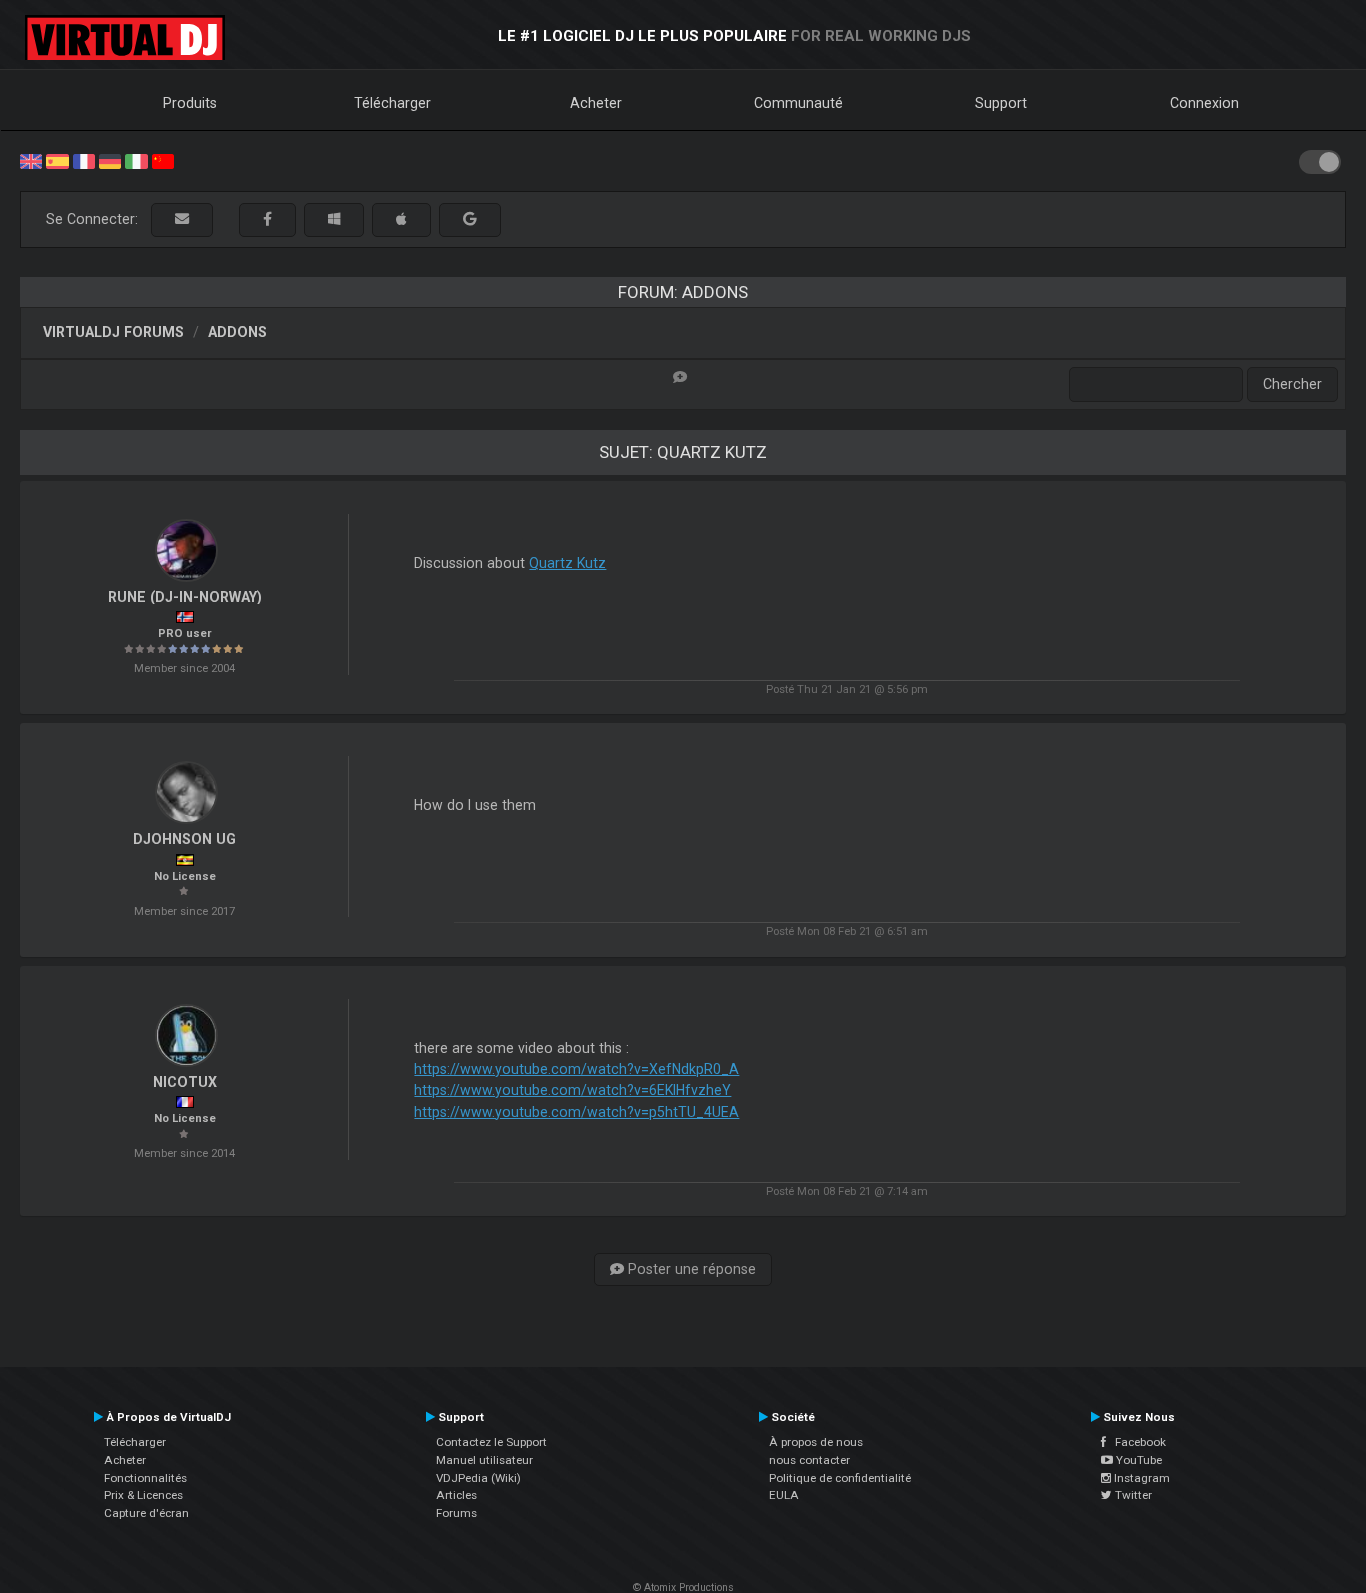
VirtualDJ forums (113, 332)
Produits (190, 103)
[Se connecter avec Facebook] (267, 219)
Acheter (596, 103)
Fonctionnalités (145, 1478)
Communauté (798, 103)
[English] (31, 160)
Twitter (1132, 1495)
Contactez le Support (491, 1442)
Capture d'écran (146, 1513)
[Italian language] (136, 160)
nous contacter (809, 1460)
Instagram (1140, 1478)
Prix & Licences (143, 1495)
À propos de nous (816, 1442)
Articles (456, 1495)
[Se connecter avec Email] (182, 219)
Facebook (1136, 1442)
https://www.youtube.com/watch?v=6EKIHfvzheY (572, 1090)
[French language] (84, 160)
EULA (784, 1495)
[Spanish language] (57, 160)
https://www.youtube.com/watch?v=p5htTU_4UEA (576, 1112)
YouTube (1137, 1460)
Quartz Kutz (567, 563)
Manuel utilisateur (484, 1460)
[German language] (110, 160)
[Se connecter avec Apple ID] (401, 219)
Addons (237, 332)
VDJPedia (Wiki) (478, 1478)
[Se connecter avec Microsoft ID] (334, 219)
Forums (456, 1513)
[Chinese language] (163, 160)
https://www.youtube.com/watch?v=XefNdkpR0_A (576, 1069)
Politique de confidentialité (840, 1478)
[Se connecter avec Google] (470, 219)
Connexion (1204, 103)
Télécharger (392, 103)
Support (1001, 103)
